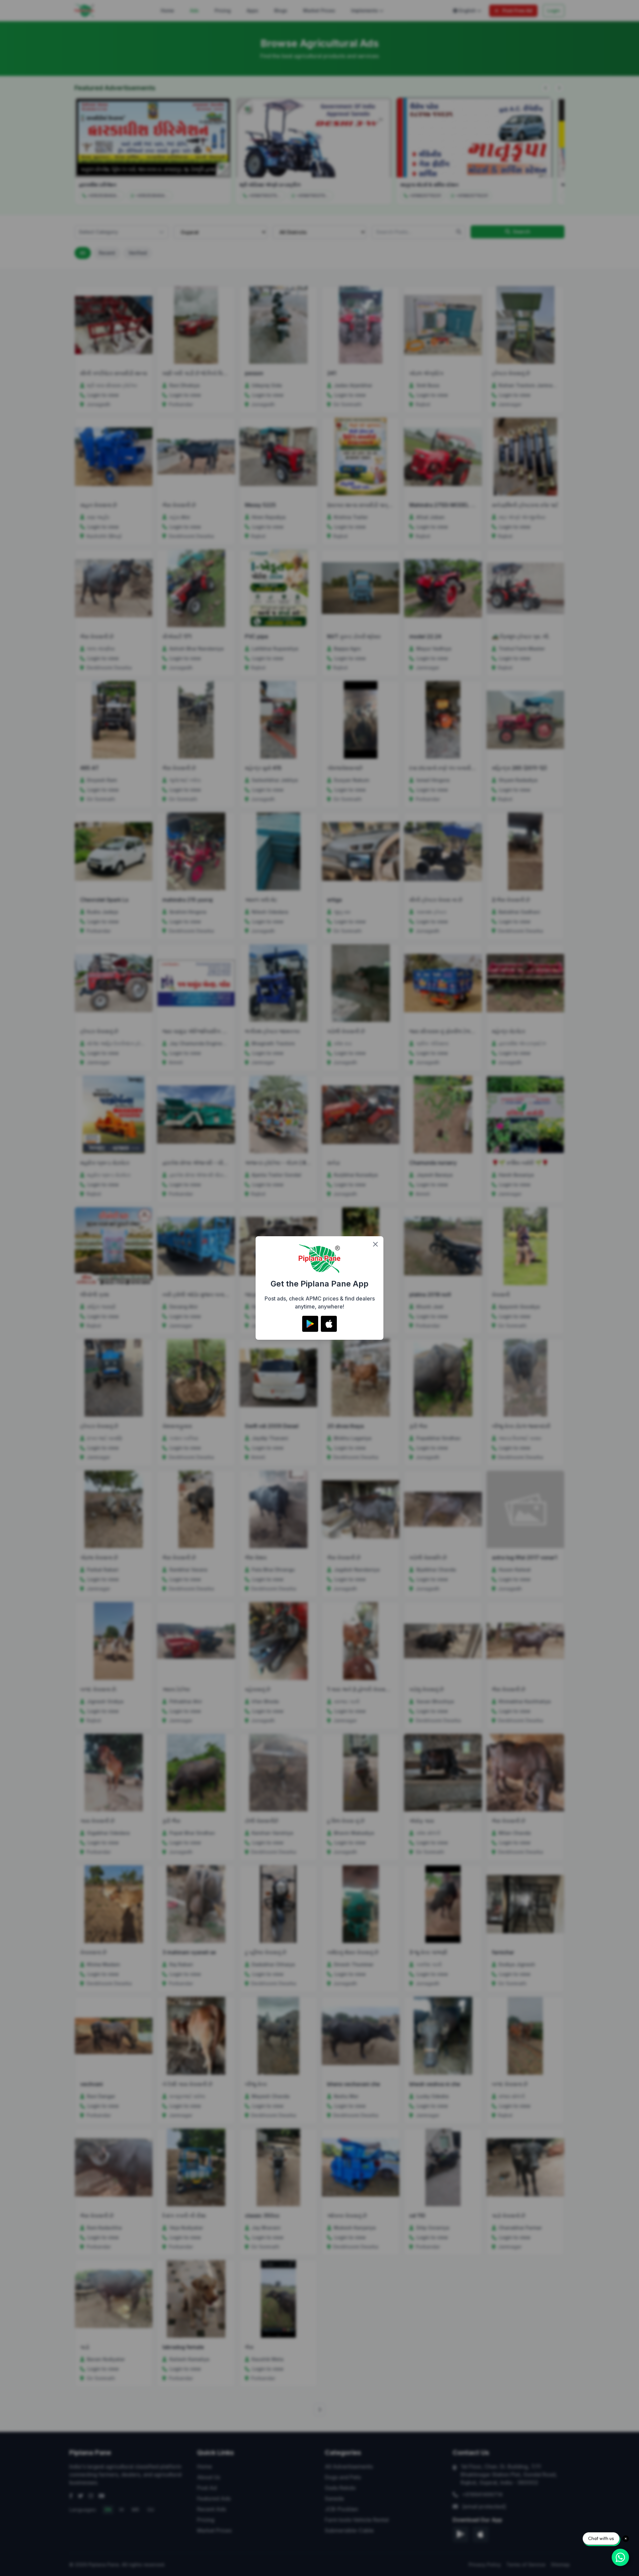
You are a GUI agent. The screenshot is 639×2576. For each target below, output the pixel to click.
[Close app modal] (375, 1244)
